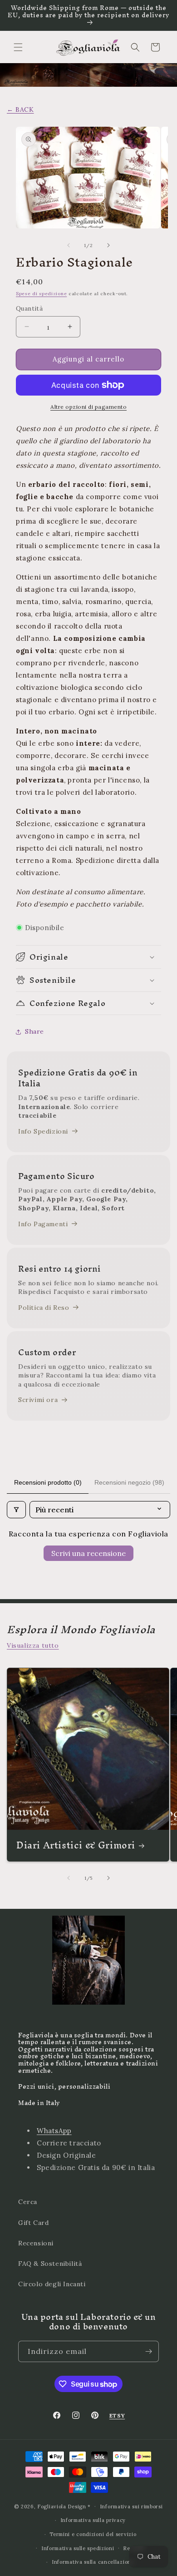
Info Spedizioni (43, 1131)
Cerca (28, 2202)
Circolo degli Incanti (52, 2284)
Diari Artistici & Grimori (76, 1845)
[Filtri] (16, 1510)
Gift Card (33, 2223)
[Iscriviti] (148, 2351)
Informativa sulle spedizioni (78, 2548)
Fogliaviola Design (62, 2506)
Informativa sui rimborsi (131, 2507)
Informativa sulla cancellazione (93, 2562)
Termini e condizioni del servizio (93, 2534)
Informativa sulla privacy (93, 2520)
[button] (18, 47)
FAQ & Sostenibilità (50, 2264)
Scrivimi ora (38, 1400)
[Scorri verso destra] (108, 245)
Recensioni (36, 2243)
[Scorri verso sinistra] (69, 245)
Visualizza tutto (33, 1645)
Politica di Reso (44, 1308)
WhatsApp (54, 2131)
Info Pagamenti (43, 1224)
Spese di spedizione (41, 294)
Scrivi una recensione (88, 1553)
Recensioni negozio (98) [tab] (129, 1482)
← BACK (20, 109)
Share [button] (34, 1031)
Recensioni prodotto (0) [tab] (48, 1482)
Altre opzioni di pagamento (88, 407)
